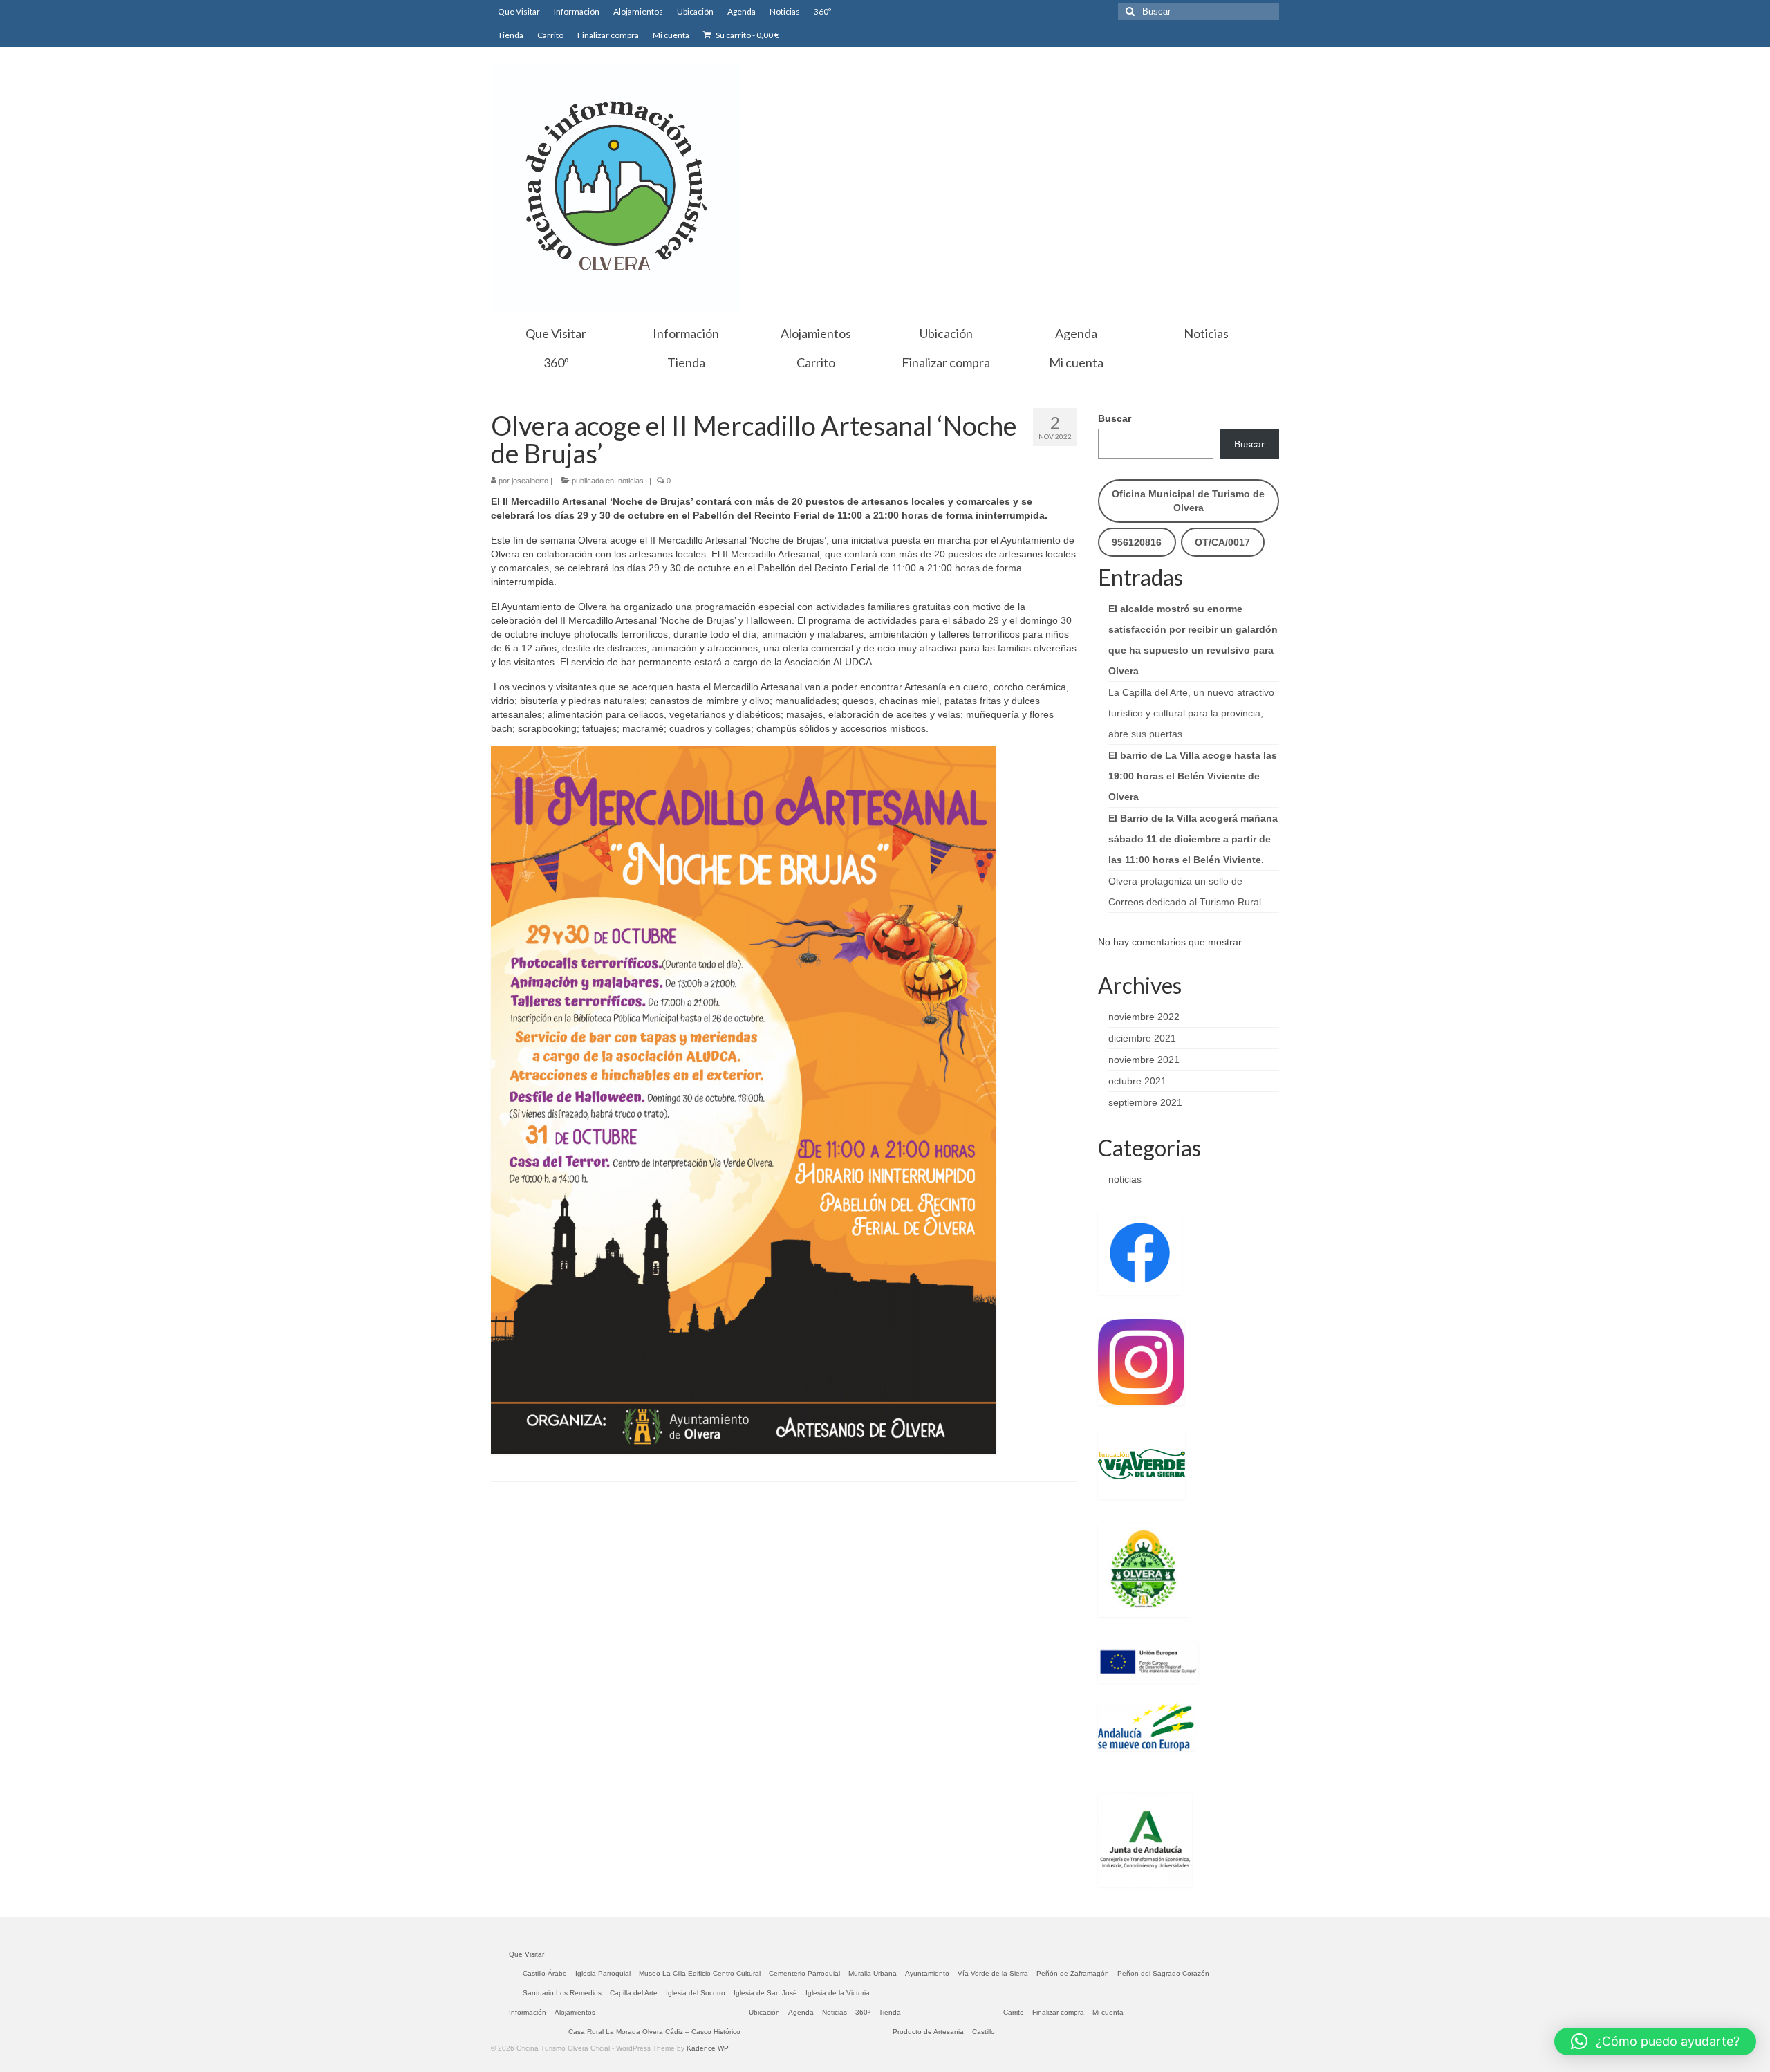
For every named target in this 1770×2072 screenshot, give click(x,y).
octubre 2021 (1137, 1081)
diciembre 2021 (1142, 1038)
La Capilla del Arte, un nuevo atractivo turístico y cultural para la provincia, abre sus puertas (1191, 713)
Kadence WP (708, 2048)
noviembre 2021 (1144, 1060)
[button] (1655, 2042)
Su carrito (747, 35)
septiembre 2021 (1145, 1102)
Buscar (1115, 418)
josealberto (530, 481)
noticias (631, 481)
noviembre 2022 (1144, 1017)
